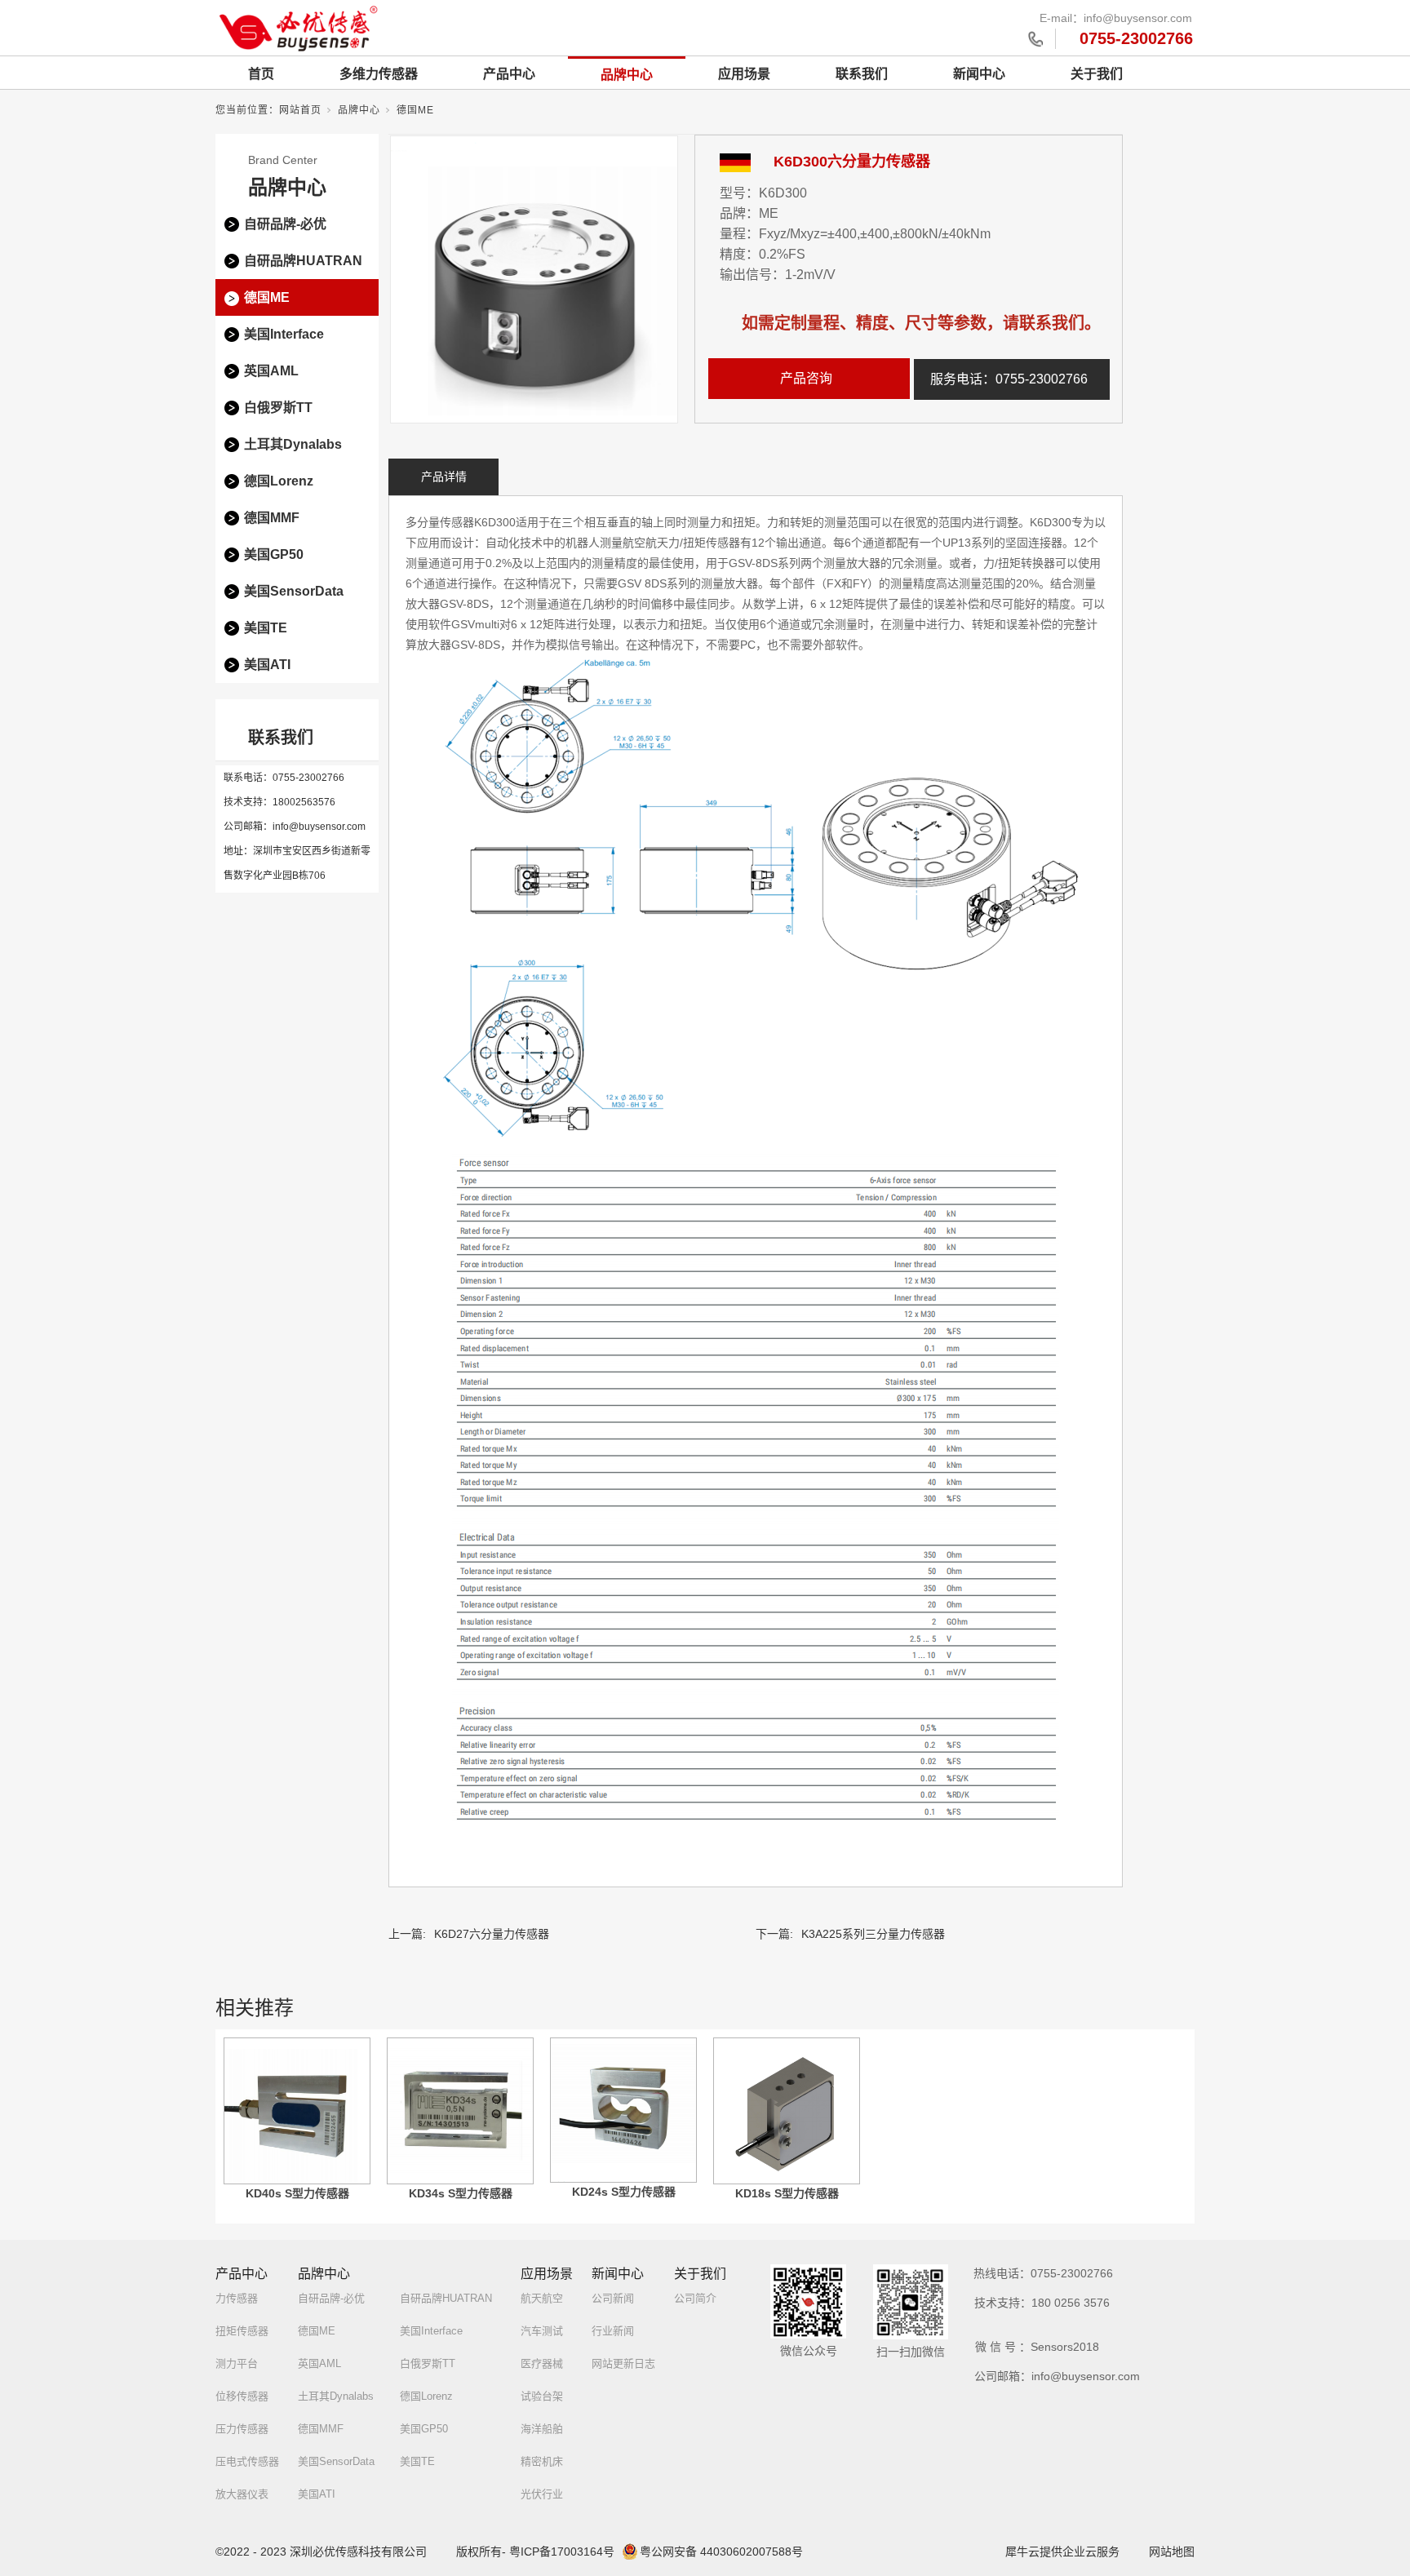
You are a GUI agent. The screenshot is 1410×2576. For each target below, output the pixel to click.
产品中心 (509, 74)
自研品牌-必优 (285, 224)
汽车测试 (542, 2331)
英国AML (271, 371)
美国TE (266, 628)
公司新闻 (613, 2298)
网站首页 (300, 110)
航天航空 (542, 2298)
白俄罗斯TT (278, 408)
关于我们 (1097, 74)
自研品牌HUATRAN (303, 261)
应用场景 (744, 74)
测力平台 (237, 2363)
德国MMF (272, 518)
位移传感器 (242, 2396)
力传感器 (237, 2298)
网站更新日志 (623, 2363)
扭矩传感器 (242, 2331)
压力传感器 (242, 2429)
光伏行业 (542, 2494)
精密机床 (542, 2461)
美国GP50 (274, 554)
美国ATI (267, 665)
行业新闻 (613, 2331)
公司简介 (695, 2298)
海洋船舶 (542, 2429)
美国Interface (284, 334)
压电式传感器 (247, 2461)
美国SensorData (294, 591)
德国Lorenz (279, 481)
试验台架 (542, 2396)
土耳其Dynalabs (293, 444)
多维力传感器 (379, 74)
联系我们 (862, 74)
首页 (261, 74)
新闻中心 (979, 74)
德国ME (415, 110)
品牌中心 (627, 75)
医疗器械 (542, 2363)
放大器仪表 (242, 2494)
